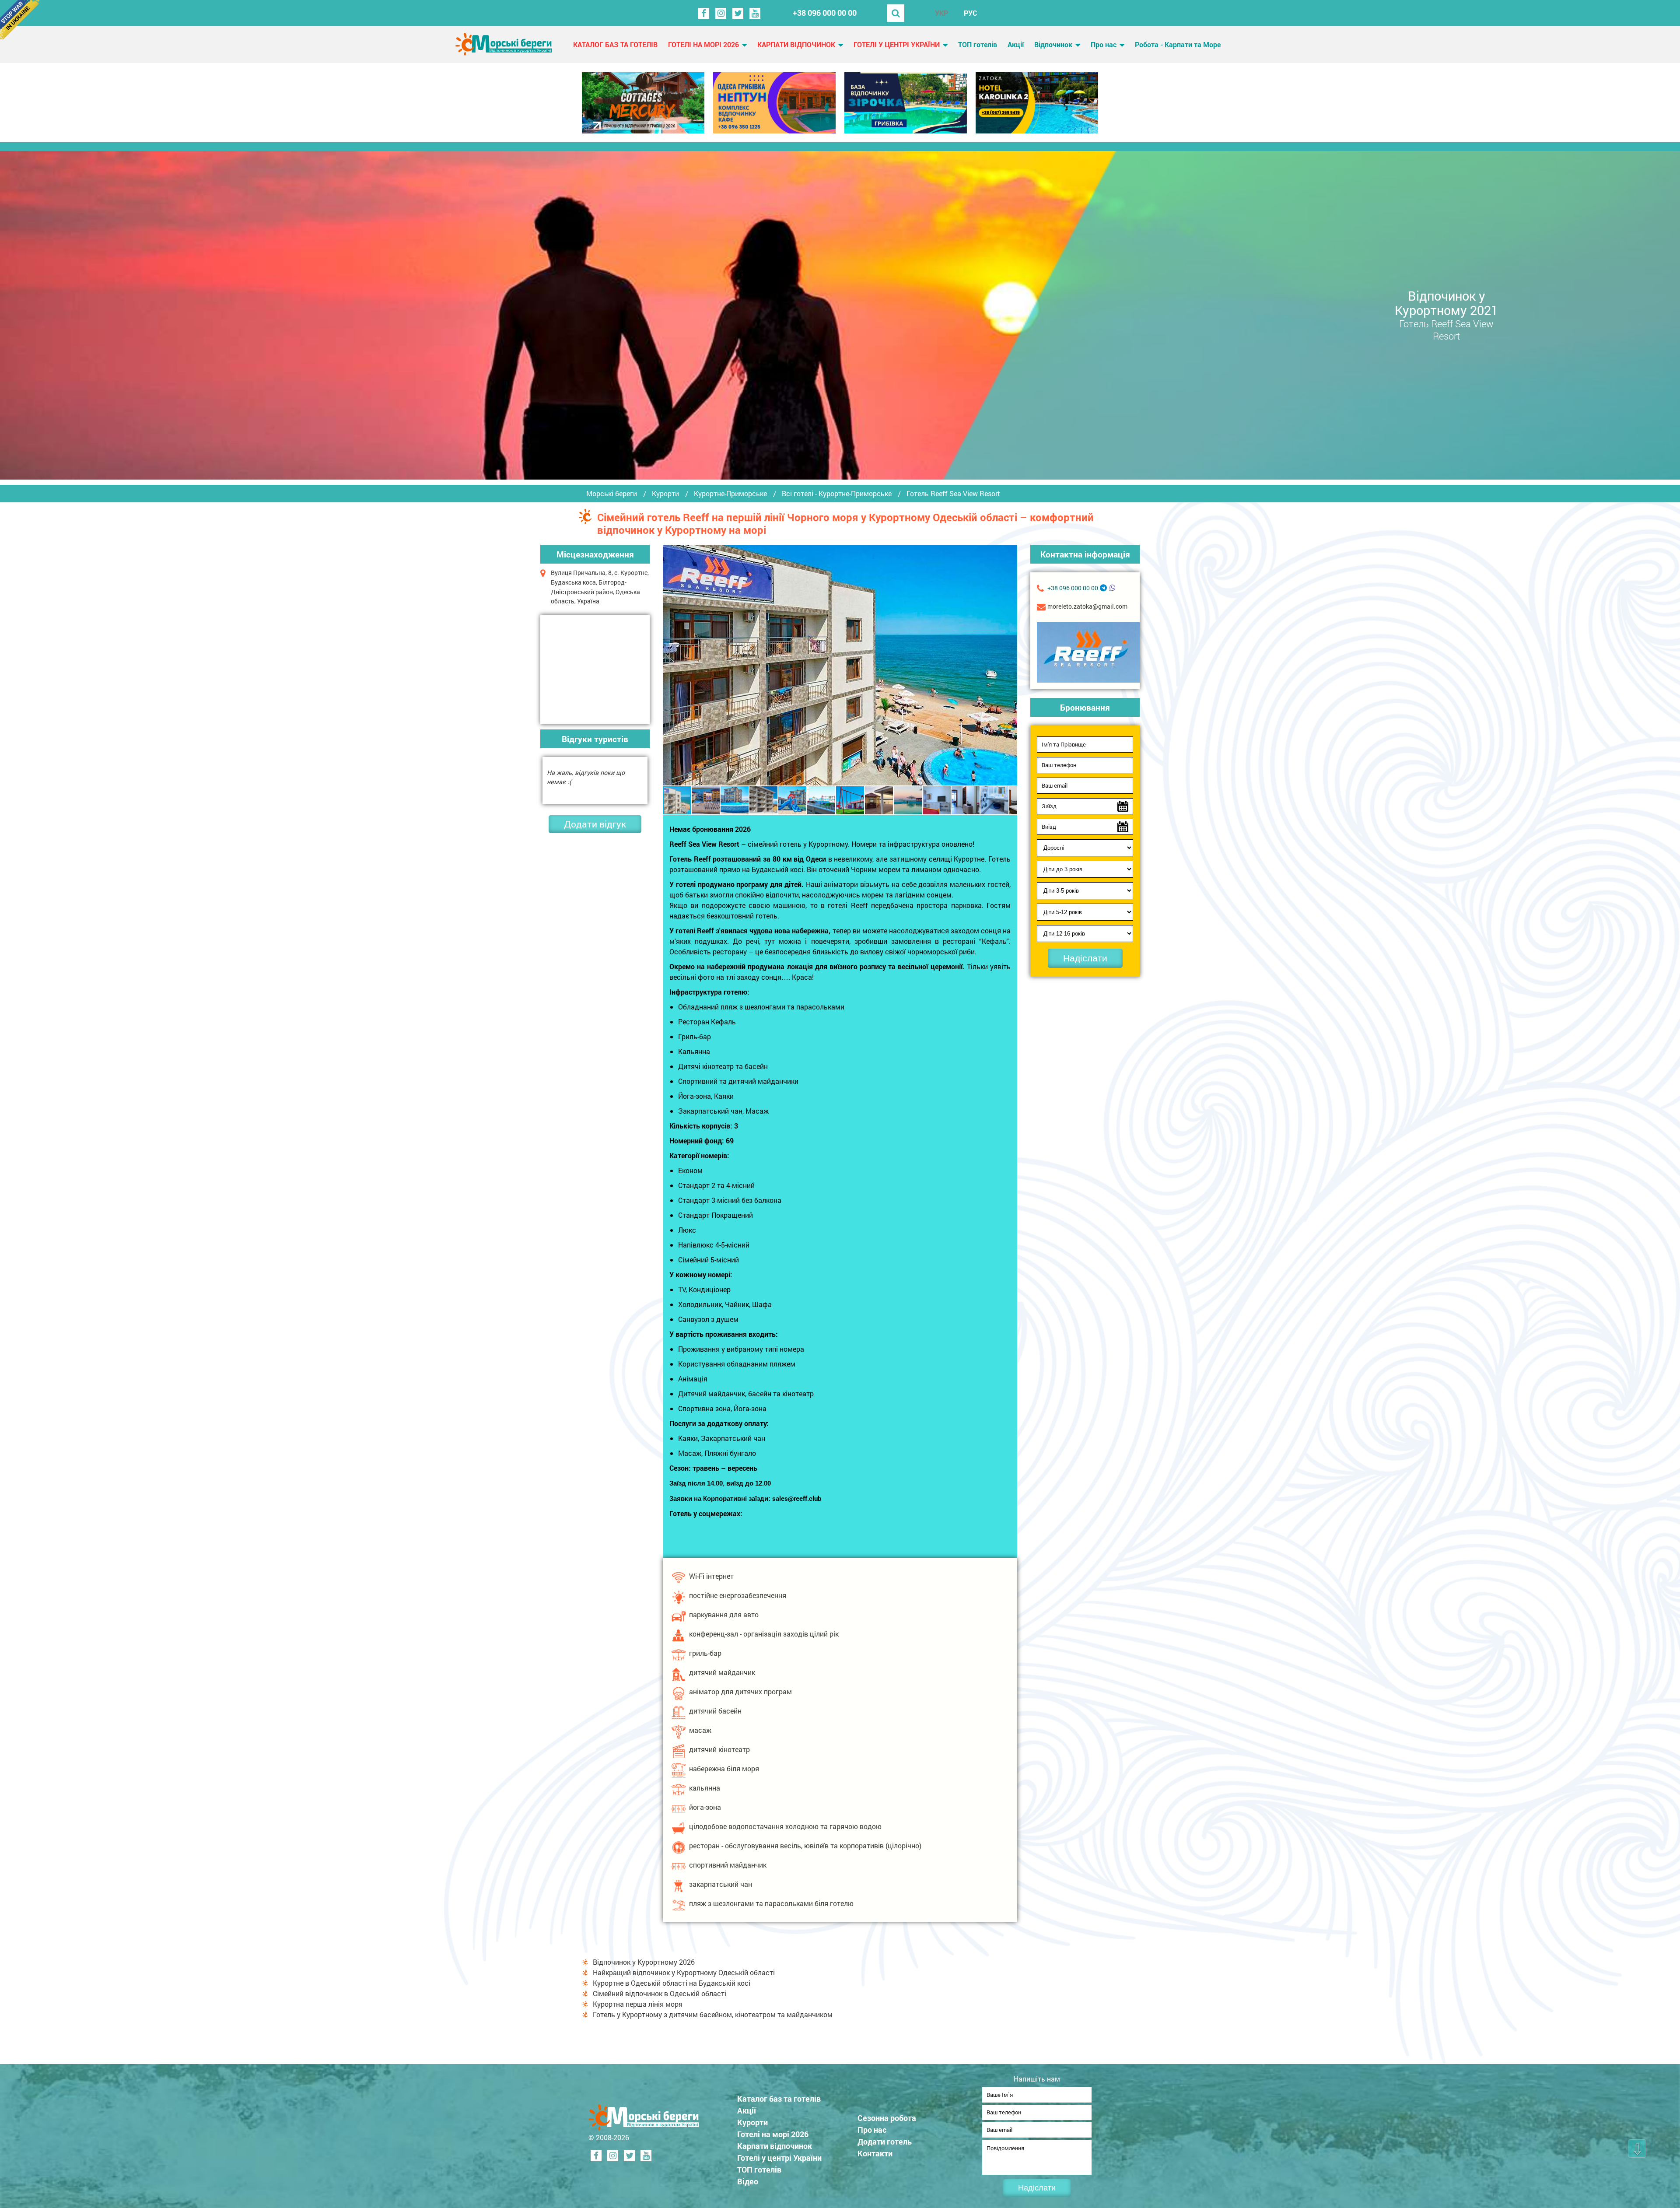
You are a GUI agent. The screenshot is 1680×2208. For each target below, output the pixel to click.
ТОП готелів (978, 44)
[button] (1009, 665)
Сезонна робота (887, 2118)
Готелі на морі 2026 (703, 44)
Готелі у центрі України (897, 44)
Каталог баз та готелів (615, 44)
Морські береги (612, 494)
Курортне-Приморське (730, 494)
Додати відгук (595, 824)
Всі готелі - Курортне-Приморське (837, 494)
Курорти (665, 494)
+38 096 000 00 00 (825, 13)
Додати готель (885, 2141)
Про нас (1104, 44)
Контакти (875, 2153)
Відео (748, 2181)
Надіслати (1085, 958)
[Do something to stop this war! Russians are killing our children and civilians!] (20, 20)
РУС (970, 13)
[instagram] (721, 13)
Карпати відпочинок (796, 44)
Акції (1016, 44)
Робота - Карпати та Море (1178, 44)
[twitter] (738, 13)
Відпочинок (1053, 44)
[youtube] (755, 13)
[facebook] (704, 13)
